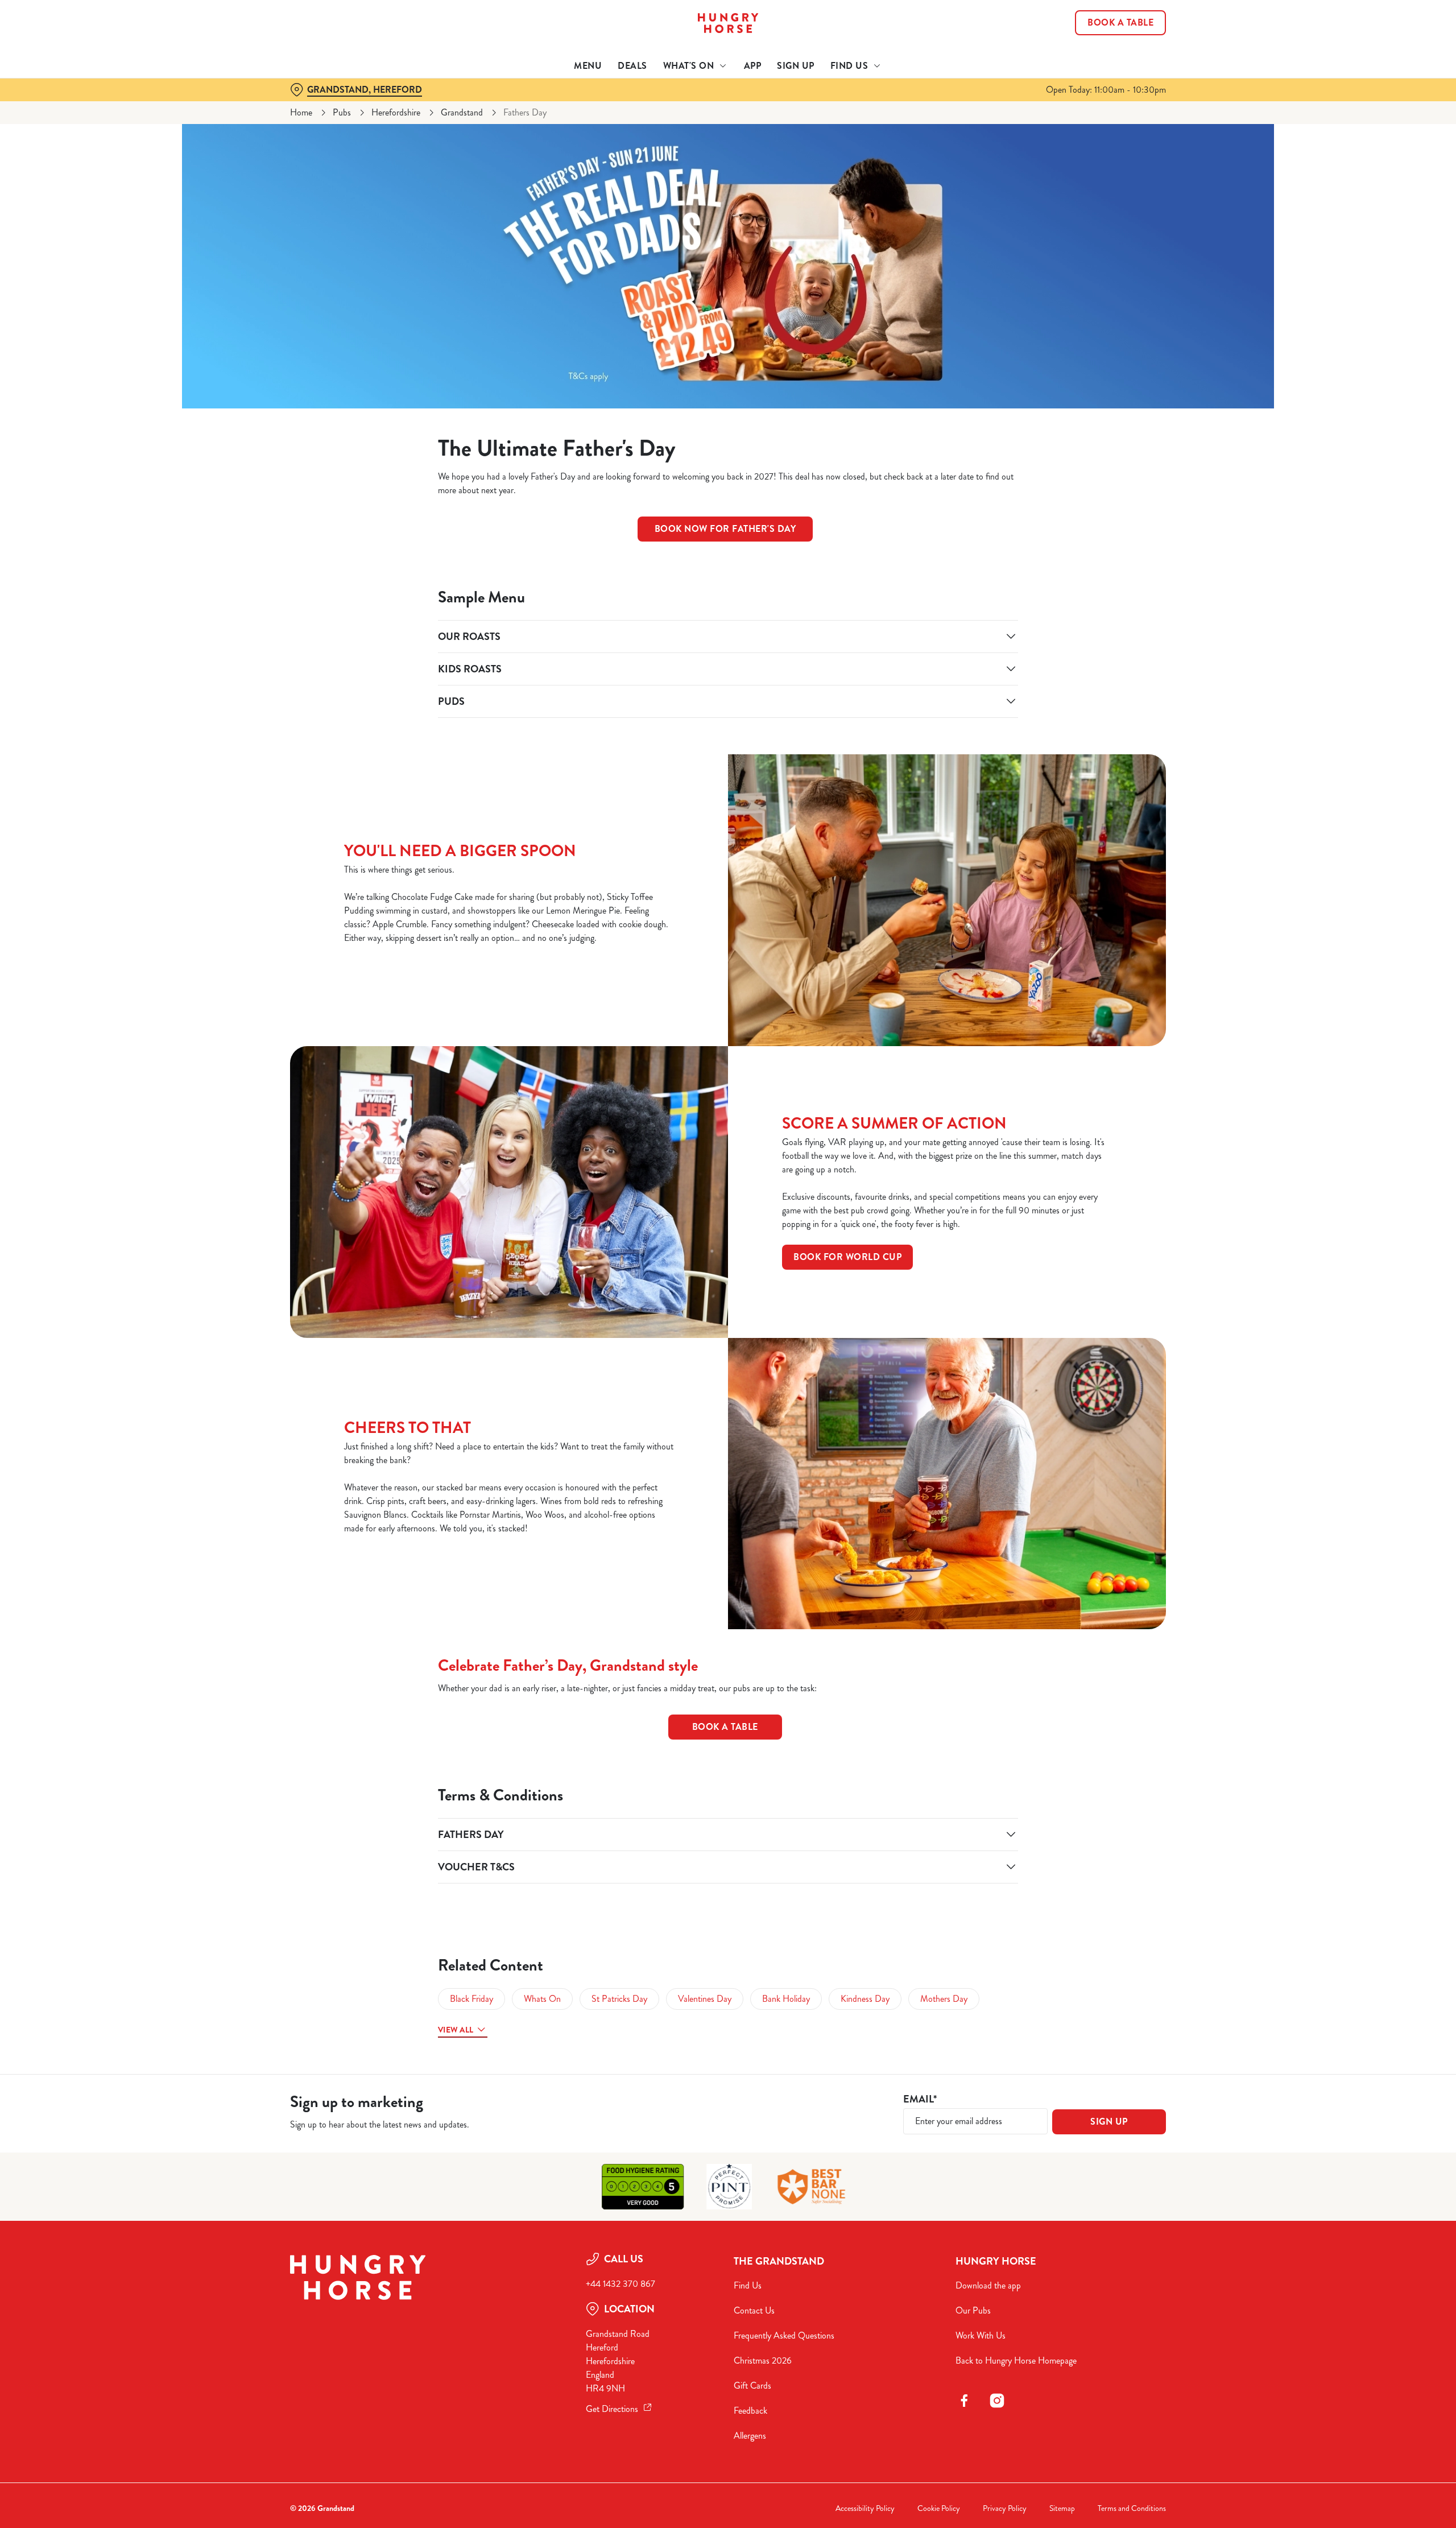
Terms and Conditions (1132, 2508)
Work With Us (981, 2335)
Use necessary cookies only (1102, 67)
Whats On (542, 1999)
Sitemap (1062, 2508)
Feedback (750, 2411)
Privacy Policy (1005, 2508)
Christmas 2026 (763, 2360)
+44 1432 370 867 (621, 2284)
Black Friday (471, 1999)
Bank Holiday (786, 1999)
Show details (852, 106)
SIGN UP (1109, 2122)
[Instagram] (997, 2401)
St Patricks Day (619, 1999)
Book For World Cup (847, 1257)
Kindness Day (865, 1999)
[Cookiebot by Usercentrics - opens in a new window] (333, 106)
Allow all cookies (1102, 30)
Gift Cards (752, 2386)
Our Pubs (973, 2310)
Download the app (988, 2285)
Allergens (750, 2436)
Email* (920, 2099)
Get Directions (612, 2409)
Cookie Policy (939, 2508)
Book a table (725, 1727)
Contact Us (754, 2310)
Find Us (748, 2285)
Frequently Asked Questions (784, 2335)
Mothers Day (944, 1999)
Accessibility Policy (865, 2508)
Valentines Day (705, 1999)
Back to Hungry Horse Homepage (1016, 2360)
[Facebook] (964, 2401)
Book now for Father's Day (725, 529)
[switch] (586, 105)
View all (456, 2030)
